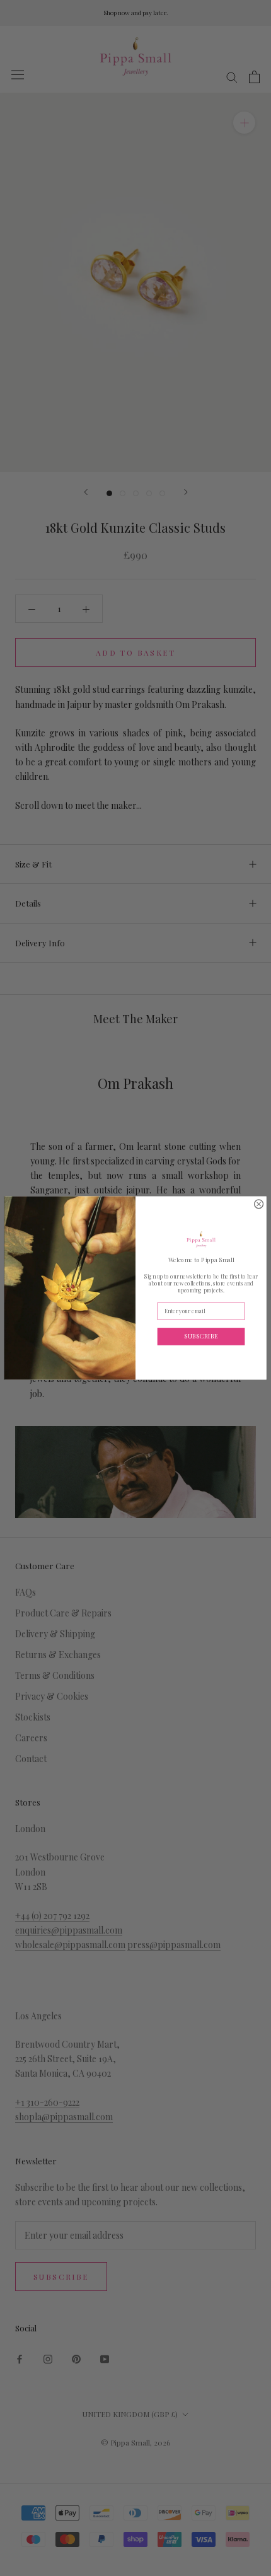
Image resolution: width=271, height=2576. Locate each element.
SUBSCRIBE (201, 1336)
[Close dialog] (259, 1204)
